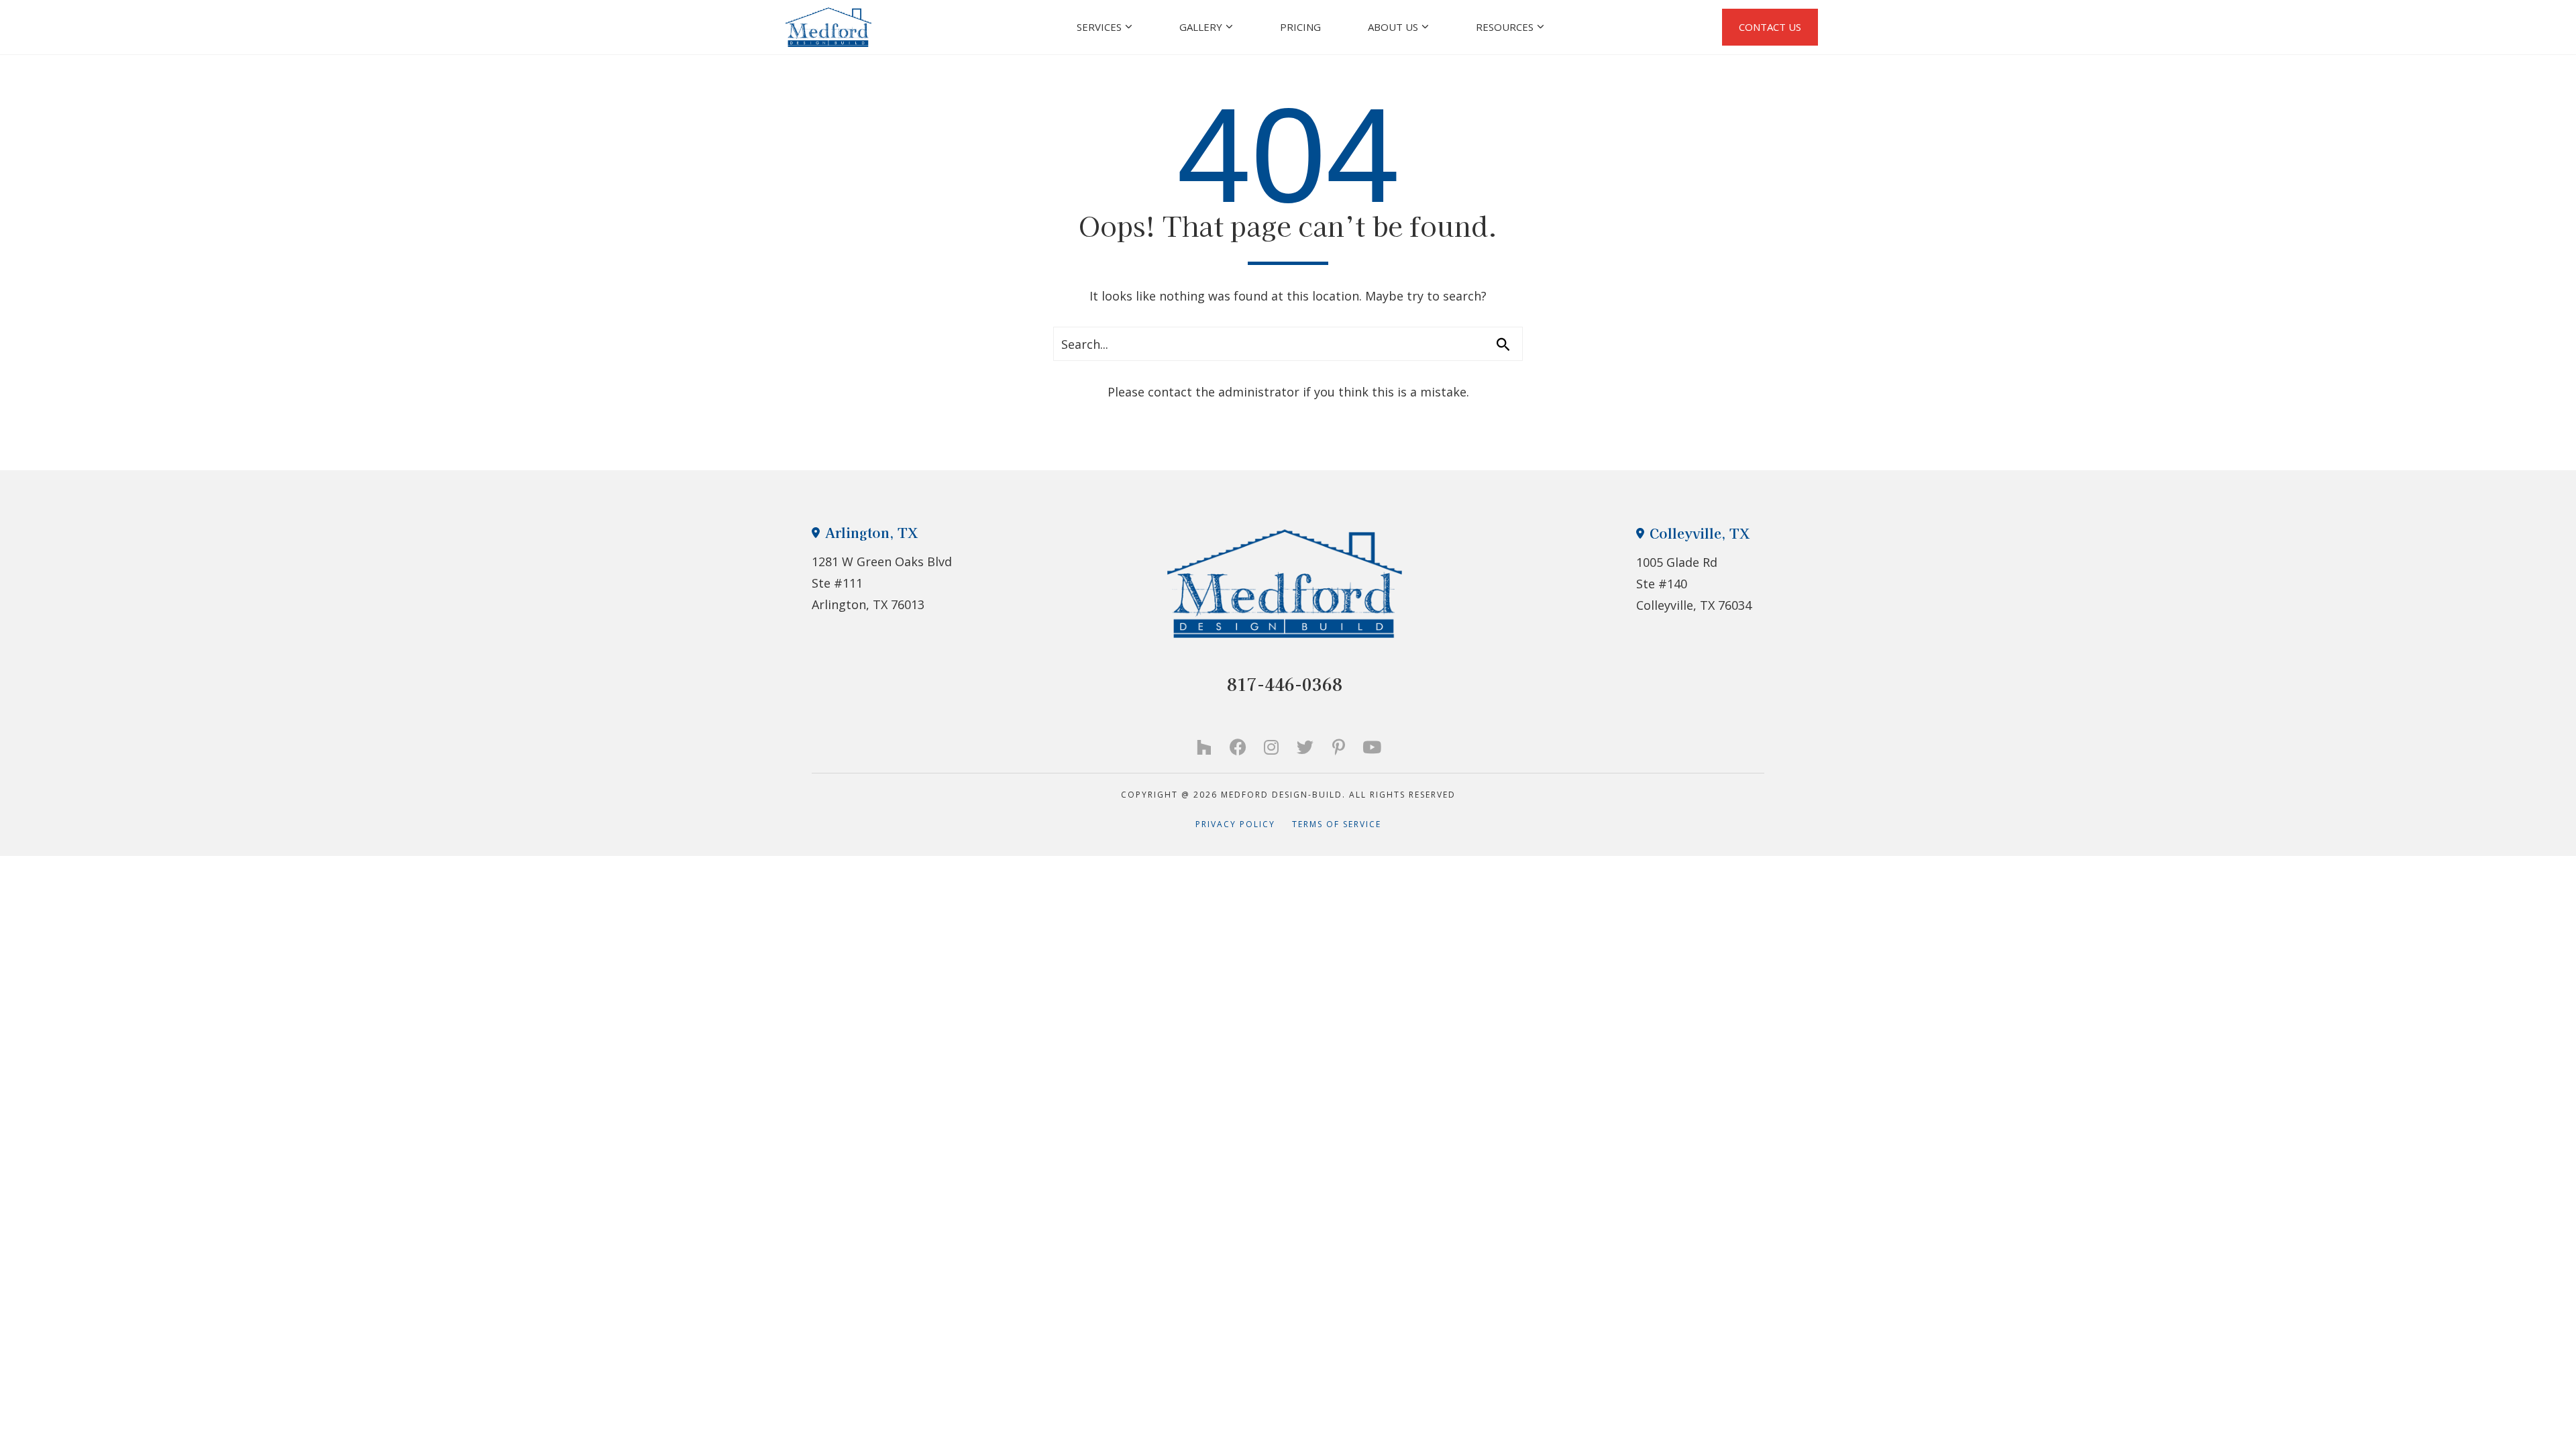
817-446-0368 (1285, 684)
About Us (1393, 27)
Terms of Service (1337, 824)
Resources (1505, 27)
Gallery (1201, 27)
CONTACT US (1770, 27)
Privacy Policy (1244, 824)
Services (1099, 27)
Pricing (1300, 27)
